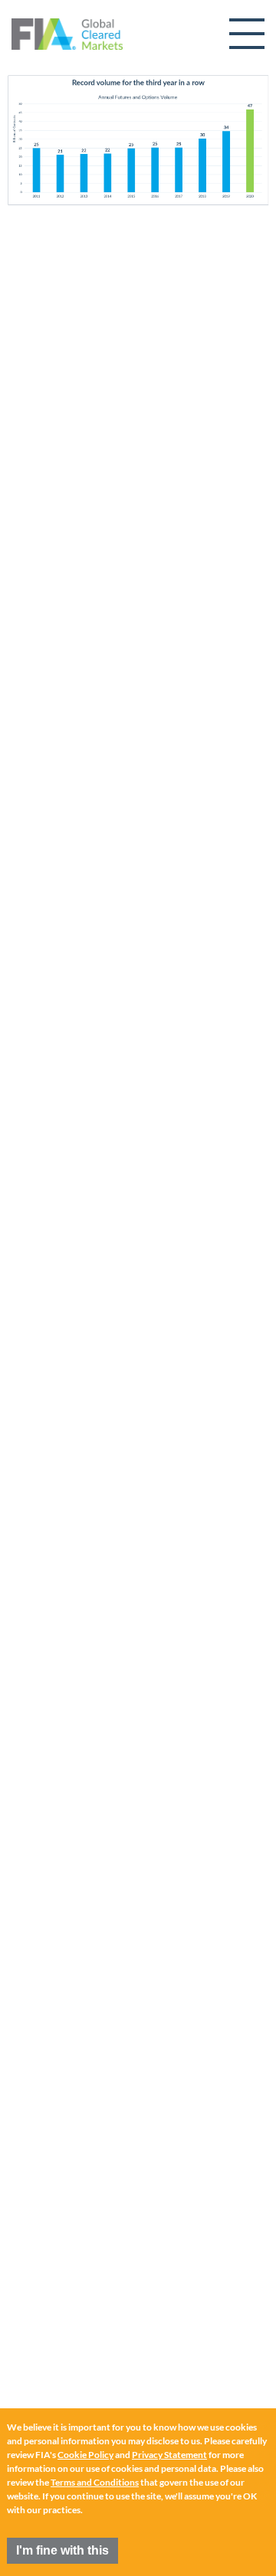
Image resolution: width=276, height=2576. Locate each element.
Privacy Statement (169, 2455)
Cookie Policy (85, 2455)
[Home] (67, 34)
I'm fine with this (62, 2550)
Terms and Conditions (95, 2482)
